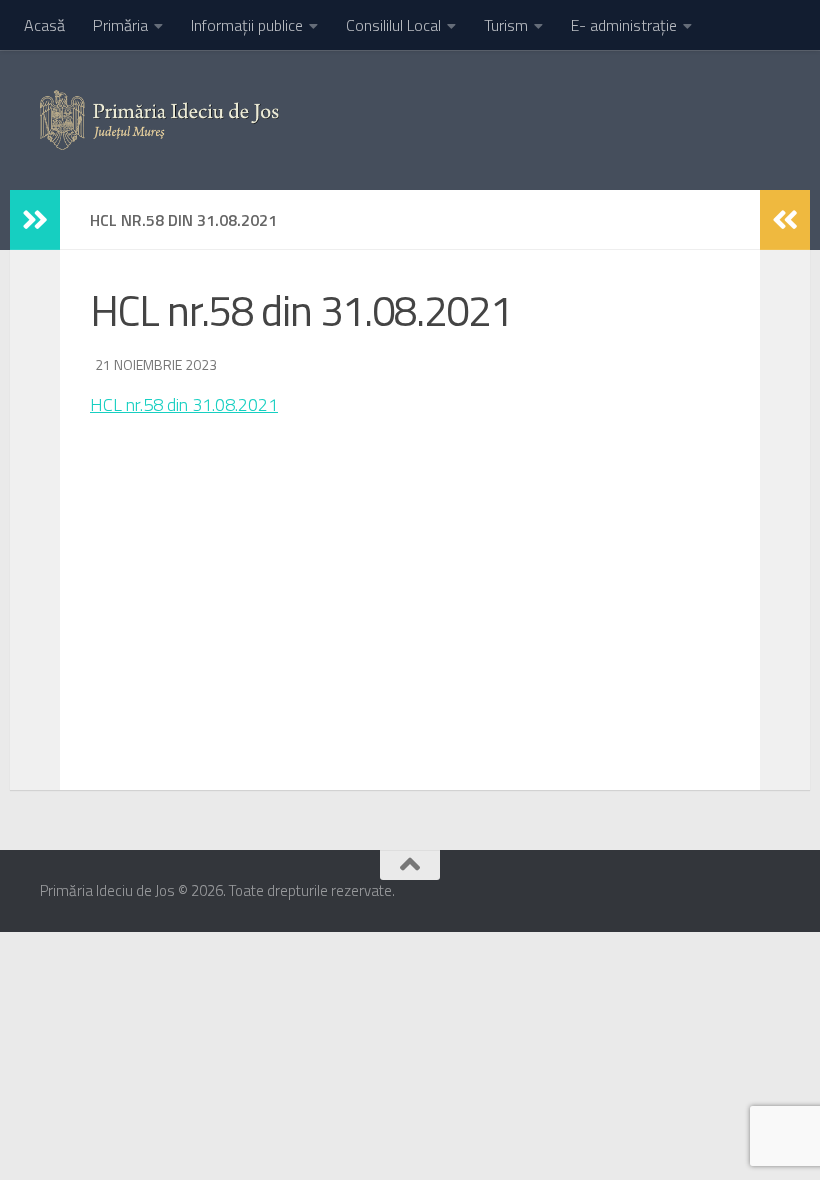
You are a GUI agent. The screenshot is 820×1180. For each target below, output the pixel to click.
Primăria (120, 25)
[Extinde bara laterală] (35, 220)
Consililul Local (393, 25)
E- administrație (624, 25)
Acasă (44, 25)
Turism (506, 25)
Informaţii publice (247, 25)
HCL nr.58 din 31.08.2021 (184, 404)
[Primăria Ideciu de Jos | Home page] (159, 120)
